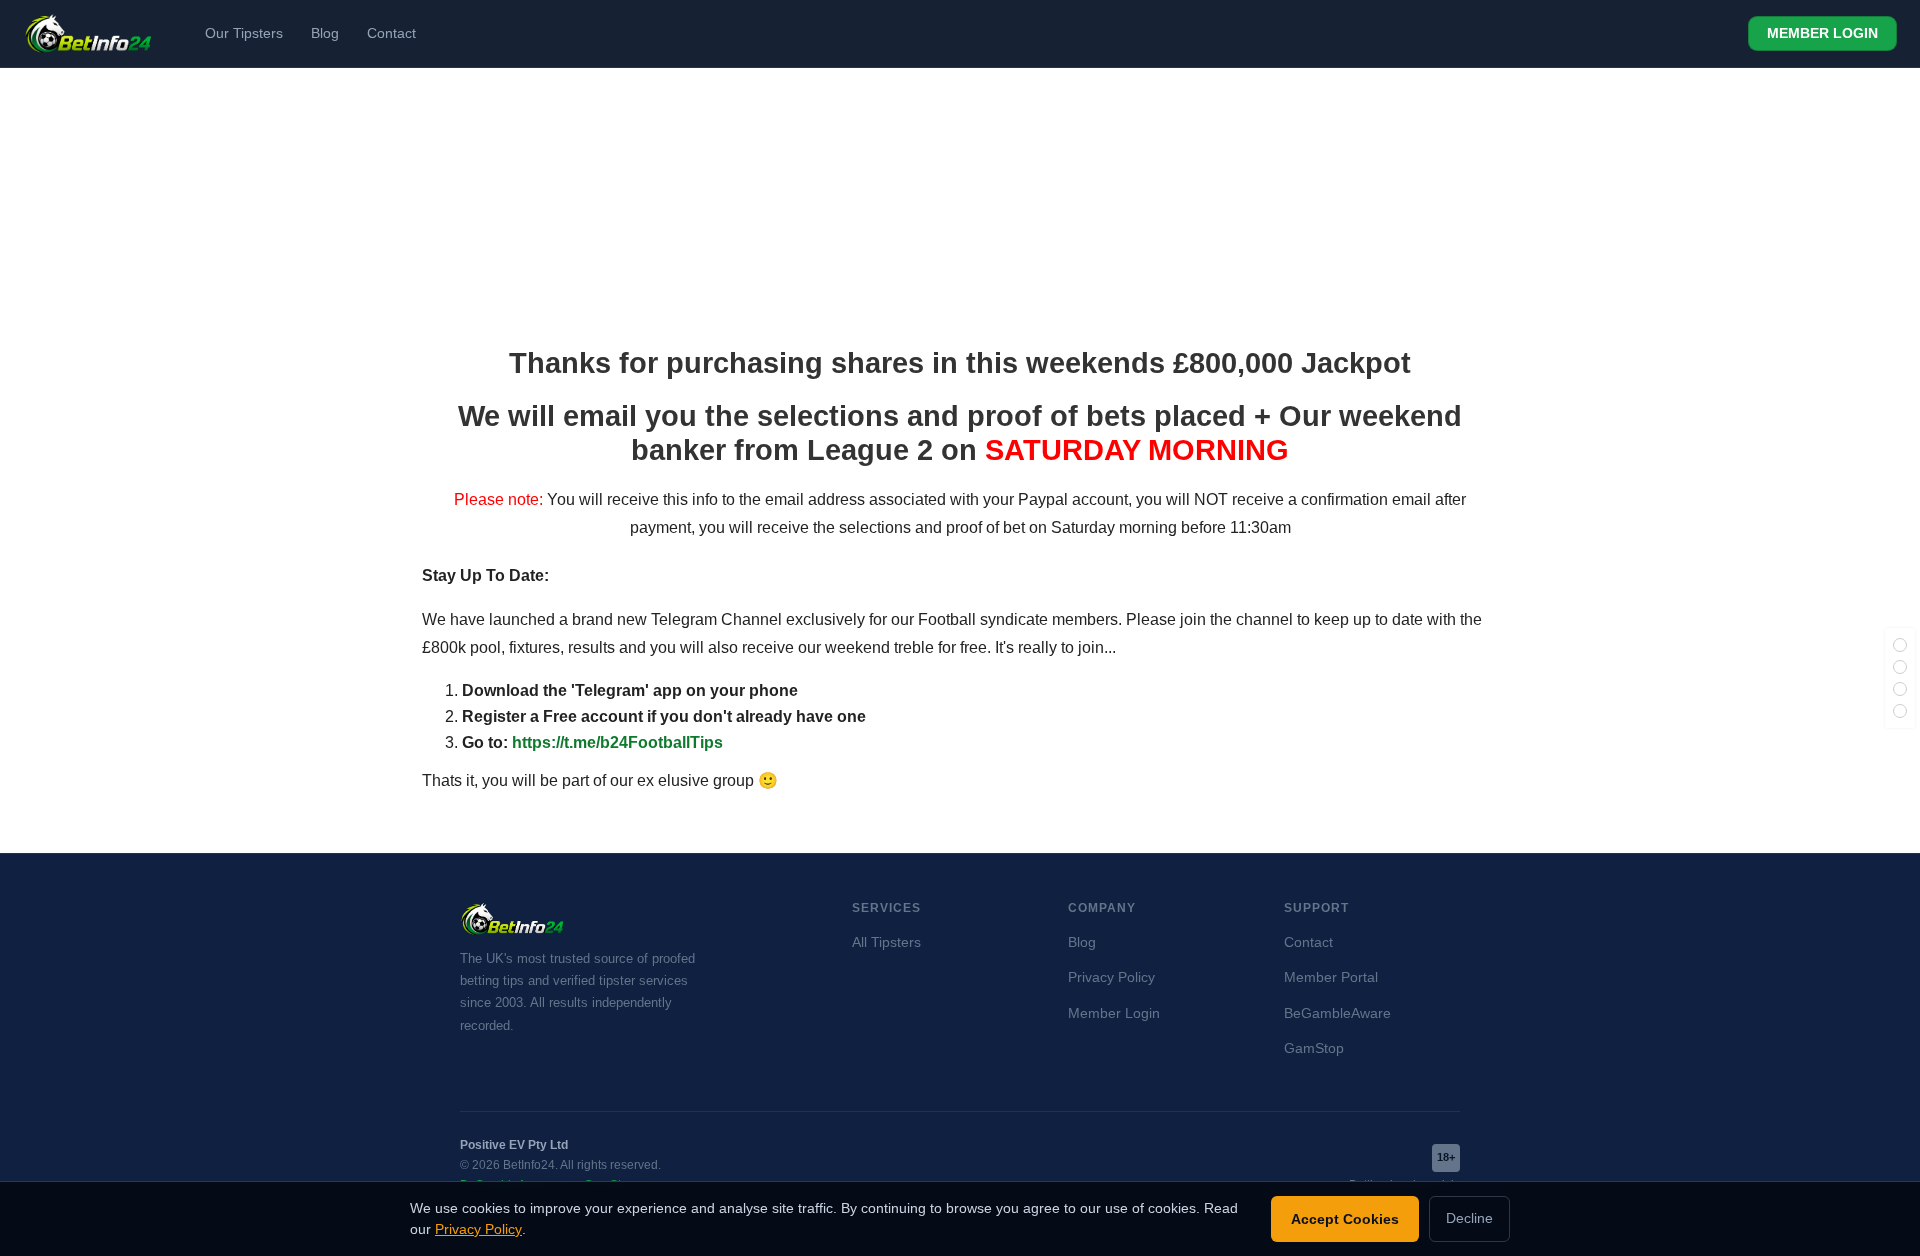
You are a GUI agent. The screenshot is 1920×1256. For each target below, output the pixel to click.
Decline (1469, 1218)
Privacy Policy (1111, 977)
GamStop (1314, 1048)
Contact (391, 33)
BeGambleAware (1337, 1013)
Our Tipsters (244, 33)
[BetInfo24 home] (88, 34)
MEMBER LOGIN (1822, 33)
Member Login (1114, 1013)
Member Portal (1331, 977)
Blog (325, 33)
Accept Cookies (1345, 1219)
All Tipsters (886, 942)
